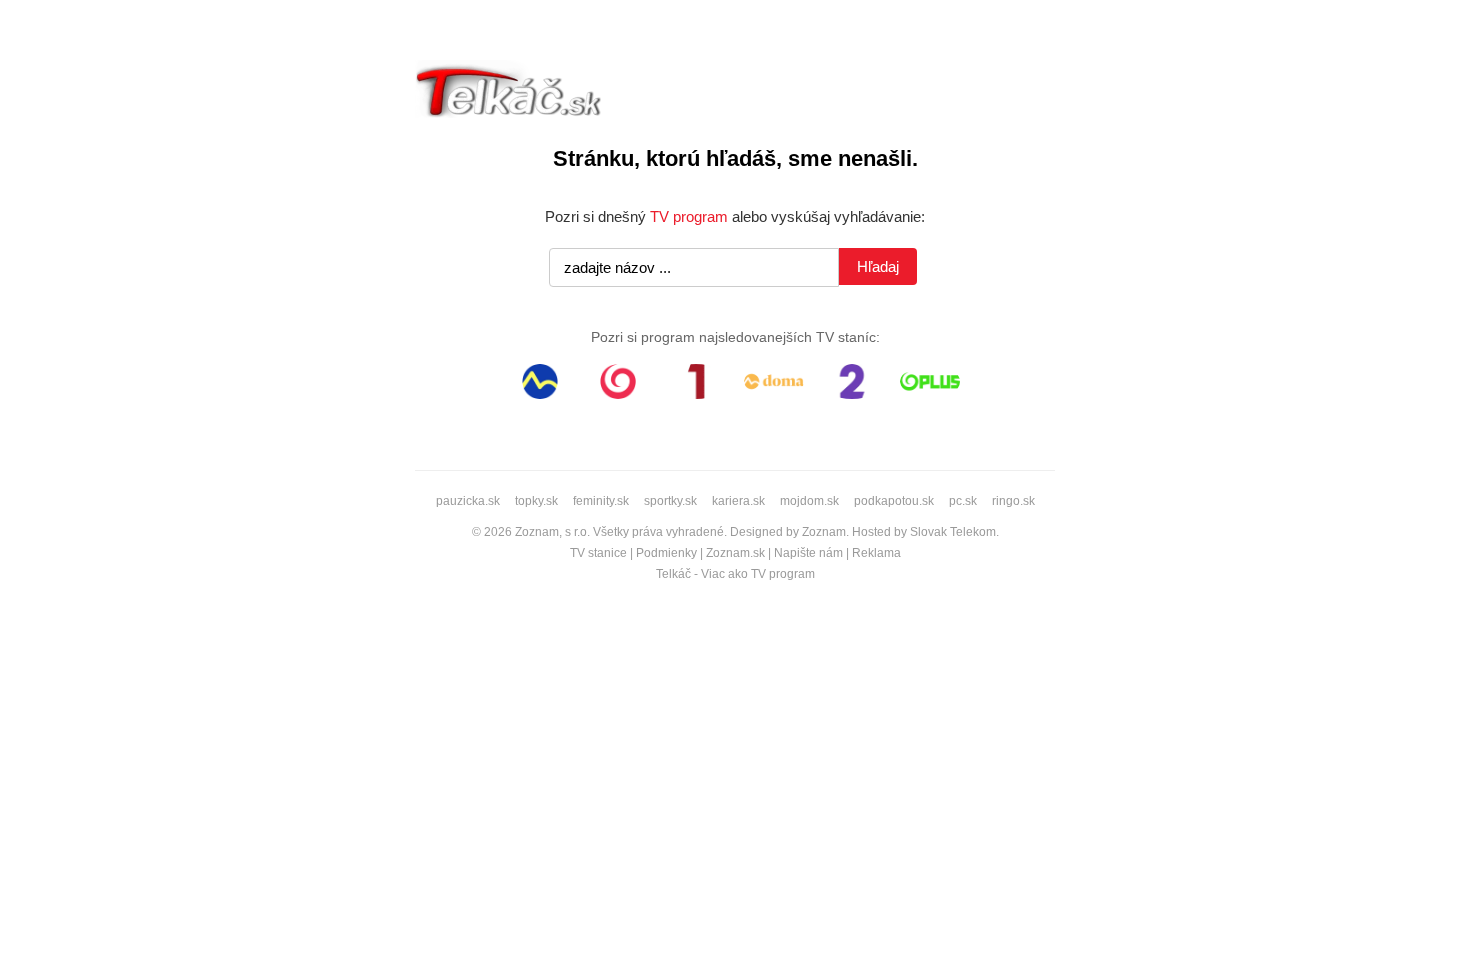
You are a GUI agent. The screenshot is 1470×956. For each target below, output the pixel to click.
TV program (689, 216)
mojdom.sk (809, 501)
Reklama (876, 553)
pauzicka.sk (468, 501)
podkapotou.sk (894, 501)
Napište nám (808, 553)
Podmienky (666, 553)
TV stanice (598, 553)
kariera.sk (738, 501)
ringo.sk (1013, 501)
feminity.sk (601, 501)
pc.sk (963, 501)
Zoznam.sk (735, 553)
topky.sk (536, 501)
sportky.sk (670, 501)
